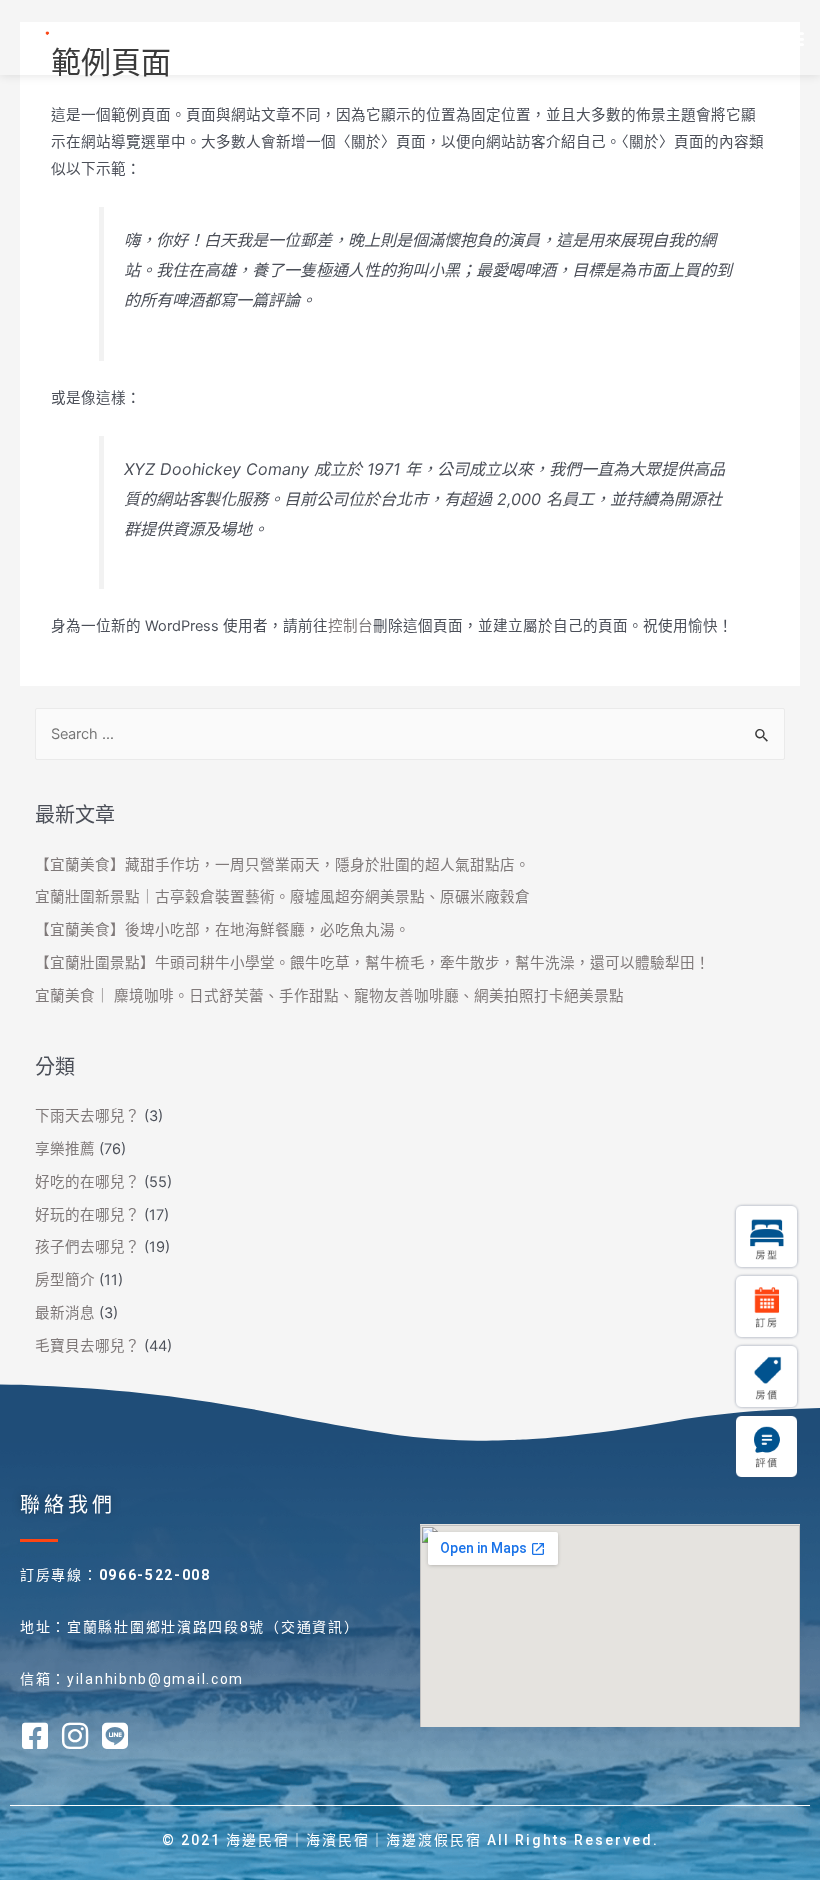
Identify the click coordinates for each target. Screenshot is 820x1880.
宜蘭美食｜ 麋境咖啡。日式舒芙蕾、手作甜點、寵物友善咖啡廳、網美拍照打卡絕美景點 (329, 996)
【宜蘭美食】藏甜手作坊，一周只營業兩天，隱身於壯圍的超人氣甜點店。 (282, 865)
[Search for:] (410, 734)
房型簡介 (65, 1280)
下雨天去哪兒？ (87, 1116)
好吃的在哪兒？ (87, 1182)
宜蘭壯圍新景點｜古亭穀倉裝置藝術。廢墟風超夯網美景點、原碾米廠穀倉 (282, 897)
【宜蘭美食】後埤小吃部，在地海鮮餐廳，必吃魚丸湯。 (222, 930)
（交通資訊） (312, 1627)
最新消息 (65, 1313)
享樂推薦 (65, 1149)
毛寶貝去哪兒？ (87, 1346)
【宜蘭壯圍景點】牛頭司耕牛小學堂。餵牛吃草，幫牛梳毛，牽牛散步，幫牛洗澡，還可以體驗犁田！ (372, 963)
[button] (793, 37)
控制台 (350, 626)
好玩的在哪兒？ (87, 1215)
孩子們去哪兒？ (87, 1247)
